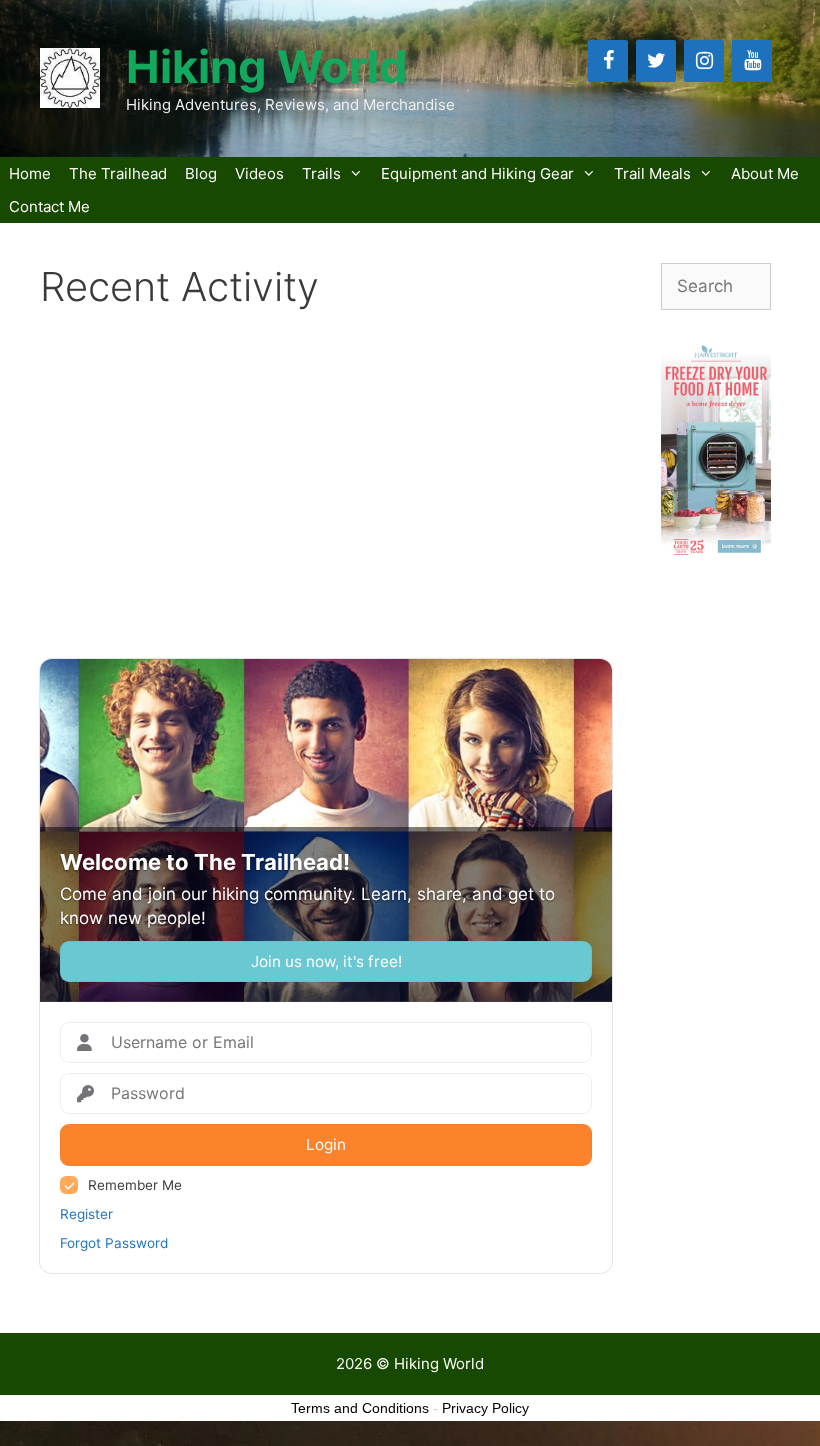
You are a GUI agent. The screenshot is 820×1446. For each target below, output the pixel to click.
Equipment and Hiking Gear (477, 173)
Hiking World (267, 66)
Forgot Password (114, 1243)
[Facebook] (608, 61)
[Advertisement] (326, 485)
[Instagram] (704, 61)
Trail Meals (652, 173)
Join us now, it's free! (326, 961)
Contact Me (49, 206)
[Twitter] (656, 61)
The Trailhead (118, 173)
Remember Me (135, 1185)
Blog (201, 173)
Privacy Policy (485, 1408)
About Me (765, 173)
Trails (321, 173)
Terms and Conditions (360, 1408)
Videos (259, 173)
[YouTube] (752, 61)
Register (86, 1214)
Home (30, 173)
